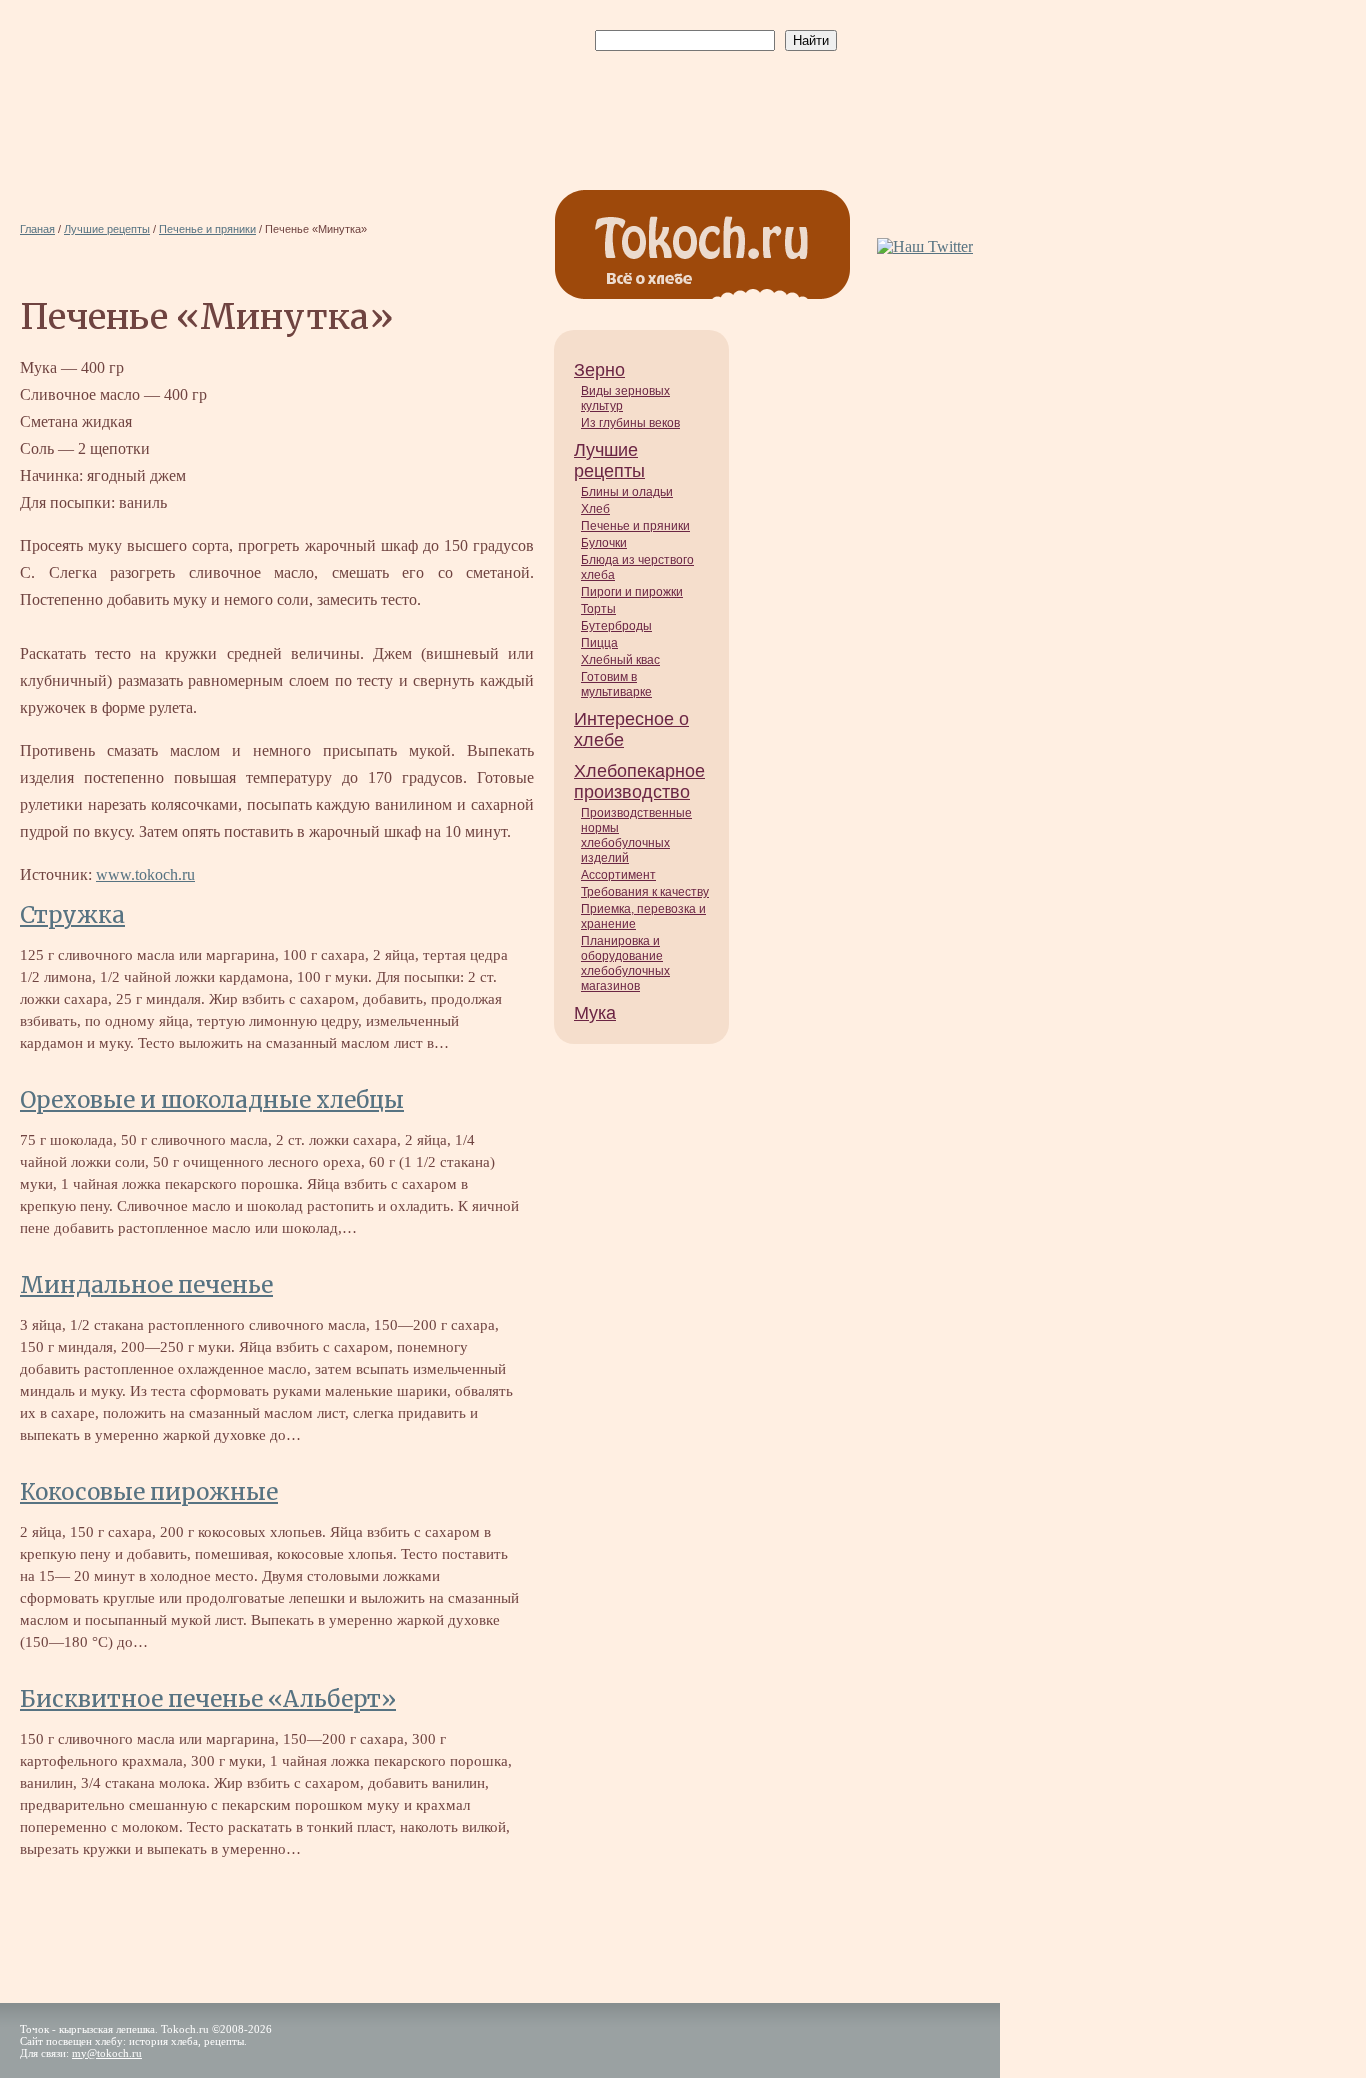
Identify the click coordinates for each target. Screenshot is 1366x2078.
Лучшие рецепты (609, 460)
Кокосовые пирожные (149, 1492)
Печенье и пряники (635, 526)
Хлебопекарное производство (639, 781)
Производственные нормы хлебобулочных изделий (636, 835)
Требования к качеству (645, 892)
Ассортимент (618, 875)
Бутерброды (616, 626)
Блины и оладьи (627, 492)
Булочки (604, 543)
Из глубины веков (630, 423)
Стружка (72, 915)
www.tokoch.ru (145, 874)
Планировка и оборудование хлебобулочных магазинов (625, 963)
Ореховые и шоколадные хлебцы (212, 1100)
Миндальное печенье (146, 1285)
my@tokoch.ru (107, 2053)
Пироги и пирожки (632, 592)
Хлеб (595, 509)
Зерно (599, 370)
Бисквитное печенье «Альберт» (208, 1699)
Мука (595, 1013)
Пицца (599, 643)
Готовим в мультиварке (616, 684)
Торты (598, 609)
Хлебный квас (620, 660)
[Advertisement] (712, 101)
